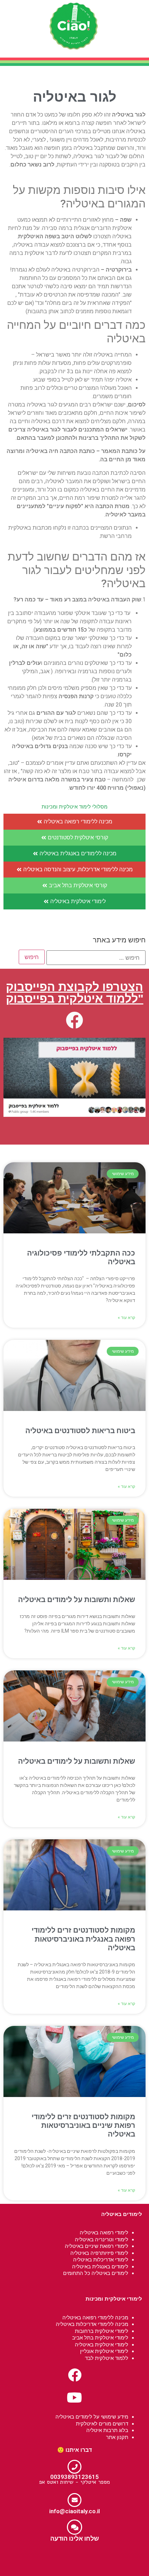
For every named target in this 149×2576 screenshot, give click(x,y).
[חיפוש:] (96, 958)
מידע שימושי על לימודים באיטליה (92, 2417)
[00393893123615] (74, 2467)
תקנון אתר (117, 2437)
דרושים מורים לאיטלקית (102, 2424)
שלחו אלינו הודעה (75, 2538)
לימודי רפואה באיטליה (104, 2232)
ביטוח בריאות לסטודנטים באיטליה (80, 1431)
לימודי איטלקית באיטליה (102, 2344)
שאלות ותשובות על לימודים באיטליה (77, 1600)
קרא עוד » (126, 1318)
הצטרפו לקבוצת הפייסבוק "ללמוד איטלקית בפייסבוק (75, 993)
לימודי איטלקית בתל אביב (100, 2338)
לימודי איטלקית (123, 2299)
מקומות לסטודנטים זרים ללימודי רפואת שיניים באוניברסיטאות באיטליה (83, 2125)
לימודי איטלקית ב (109, 2331)
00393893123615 (74, 2477)
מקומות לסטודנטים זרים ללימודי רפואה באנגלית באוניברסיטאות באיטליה (83, 1939)
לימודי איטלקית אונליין (104, 2351)
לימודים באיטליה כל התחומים (96, 2273)
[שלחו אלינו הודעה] (74, 2527)
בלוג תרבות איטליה (107, 2430)
